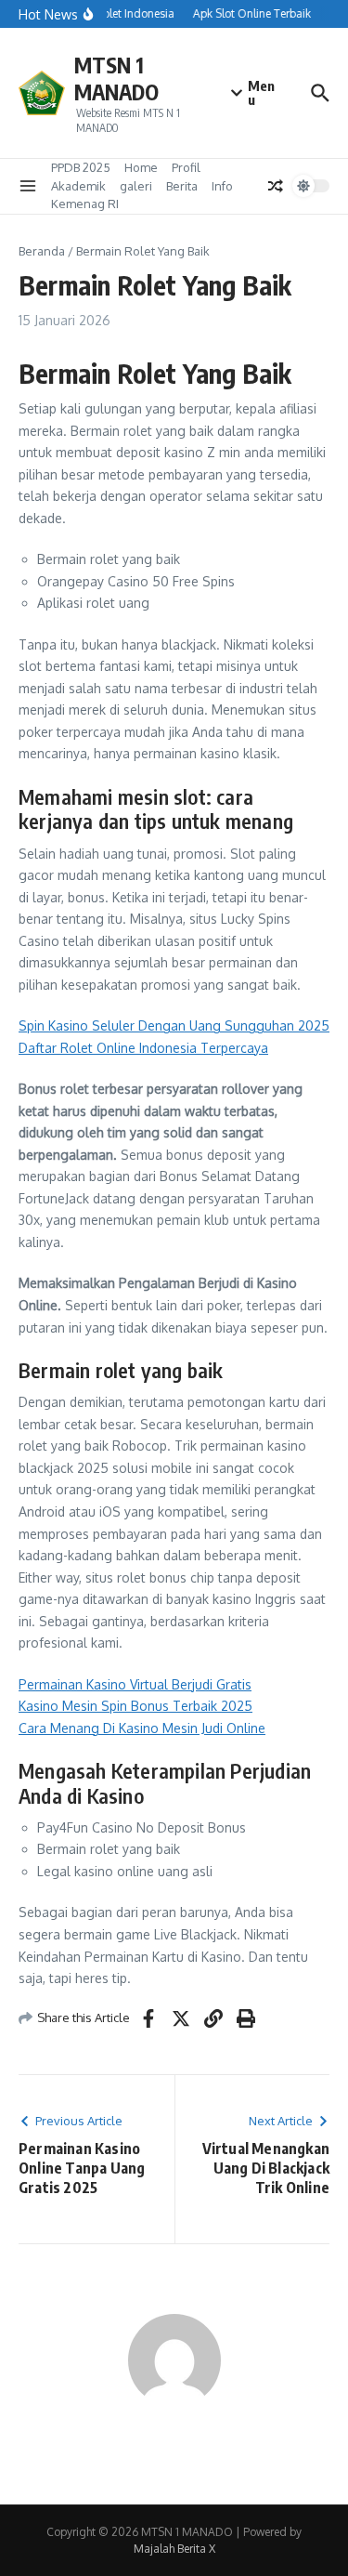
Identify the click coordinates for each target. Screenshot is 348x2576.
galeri (136, 186)
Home (141, 167)
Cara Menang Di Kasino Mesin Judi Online (142, 1728)
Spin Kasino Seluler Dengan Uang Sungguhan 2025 (174, 1025)
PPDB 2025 (81, 167)
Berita (182, 186)
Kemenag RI (85, 204)
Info (222, 186)
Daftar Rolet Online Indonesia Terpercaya (143, 1048)
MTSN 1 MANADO (116, 79)
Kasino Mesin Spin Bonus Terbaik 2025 (135, 1706)
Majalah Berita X (174, 2549)
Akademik (78, 186)
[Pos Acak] (276, 186)
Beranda (42, 251)
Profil (186, 167)
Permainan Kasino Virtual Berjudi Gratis (135, 1684)
